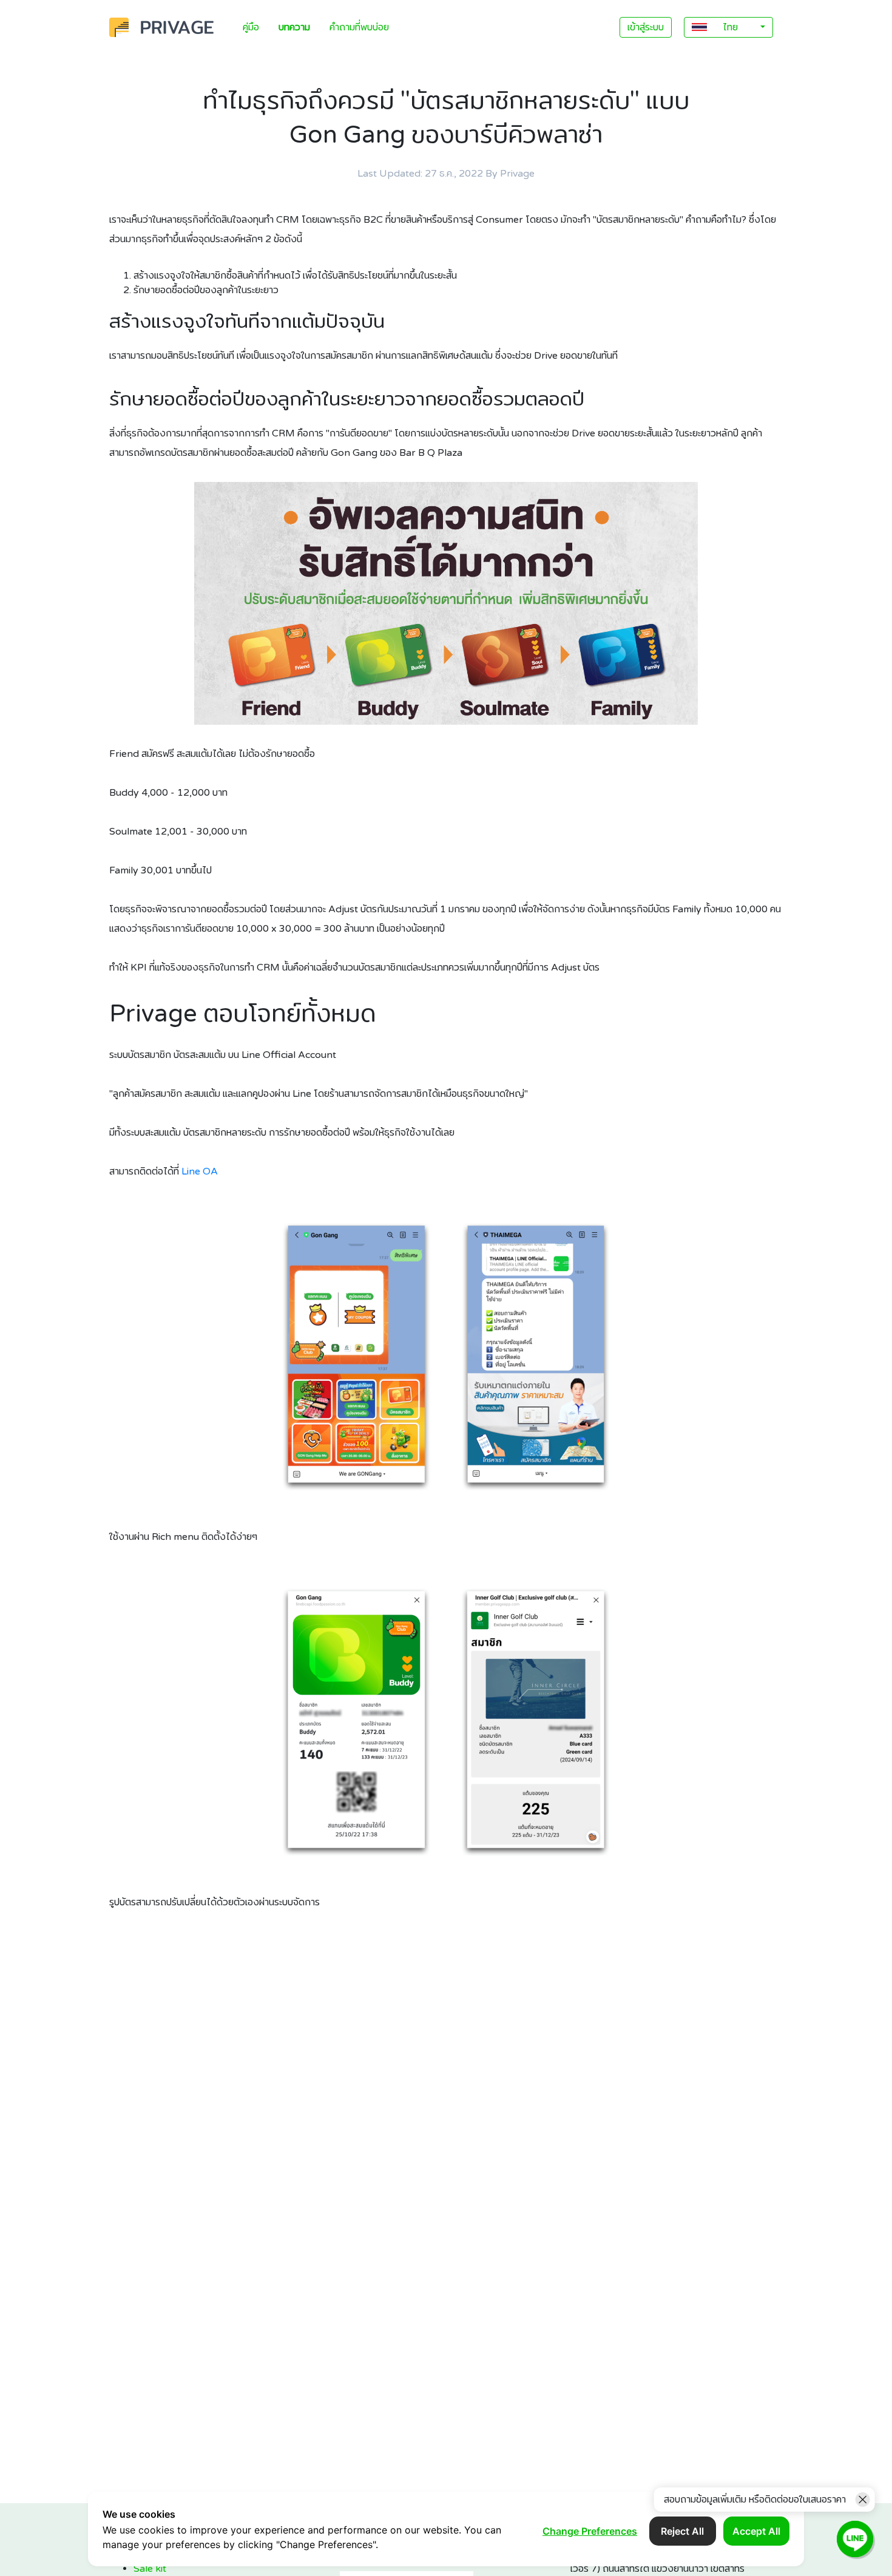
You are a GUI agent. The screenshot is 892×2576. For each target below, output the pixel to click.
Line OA (200, 1171)
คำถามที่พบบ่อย (359, 27)
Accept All (756, 2531)
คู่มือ (251, 27)
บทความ (294, 27)
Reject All (682, 2531)
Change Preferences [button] (590, 2531)
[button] (728, 27)
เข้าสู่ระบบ (646, 27)
